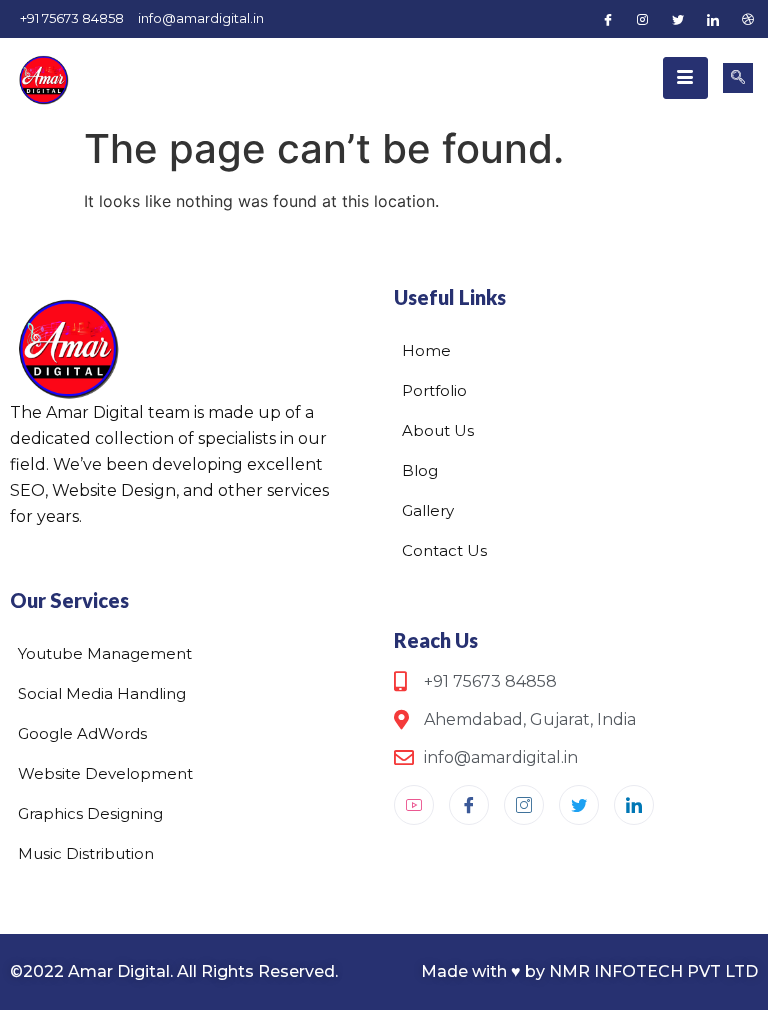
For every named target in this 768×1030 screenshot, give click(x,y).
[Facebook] (608, 19)
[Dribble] (748, 19)
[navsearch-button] (738, 78)
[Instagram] (643, 19)
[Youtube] (414, 805)
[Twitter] (678, 19)
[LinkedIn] (713, 19)
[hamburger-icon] (685, 78)
